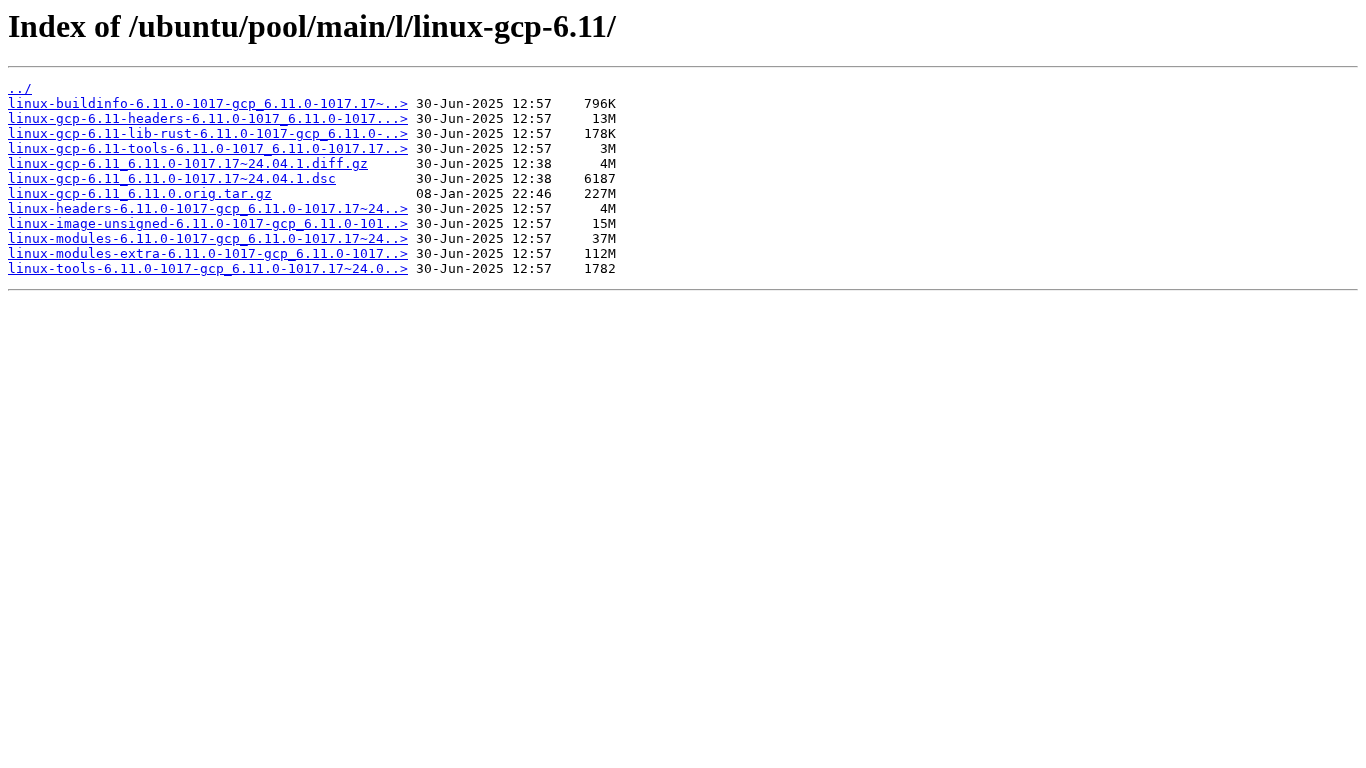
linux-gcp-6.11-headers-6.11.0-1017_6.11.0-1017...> (208, 118)
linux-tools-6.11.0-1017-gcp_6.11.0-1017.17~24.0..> (208, 268)
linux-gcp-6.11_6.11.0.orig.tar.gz (140, 193)
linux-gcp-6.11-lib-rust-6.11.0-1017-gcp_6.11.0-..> (208, 133)
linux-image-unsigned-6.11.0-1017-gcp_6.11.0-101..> (208, 223)
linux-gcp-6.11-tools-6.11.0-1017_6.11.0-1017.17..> (208, 148)
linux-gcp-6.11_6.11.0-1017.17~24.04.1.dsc (172, 178)
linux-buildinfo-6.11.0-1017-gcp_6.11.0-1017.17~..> (208, 103)
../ (20, 88)
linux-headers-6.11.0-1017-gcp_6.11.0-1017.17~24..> (208, 208)
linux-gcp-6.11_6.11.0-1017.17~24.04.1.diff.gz (188, 163)
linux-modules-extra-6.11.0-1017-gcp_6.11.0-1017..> (208, 253)
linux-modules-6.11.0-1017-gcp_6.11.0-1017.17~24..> (208, 238)
